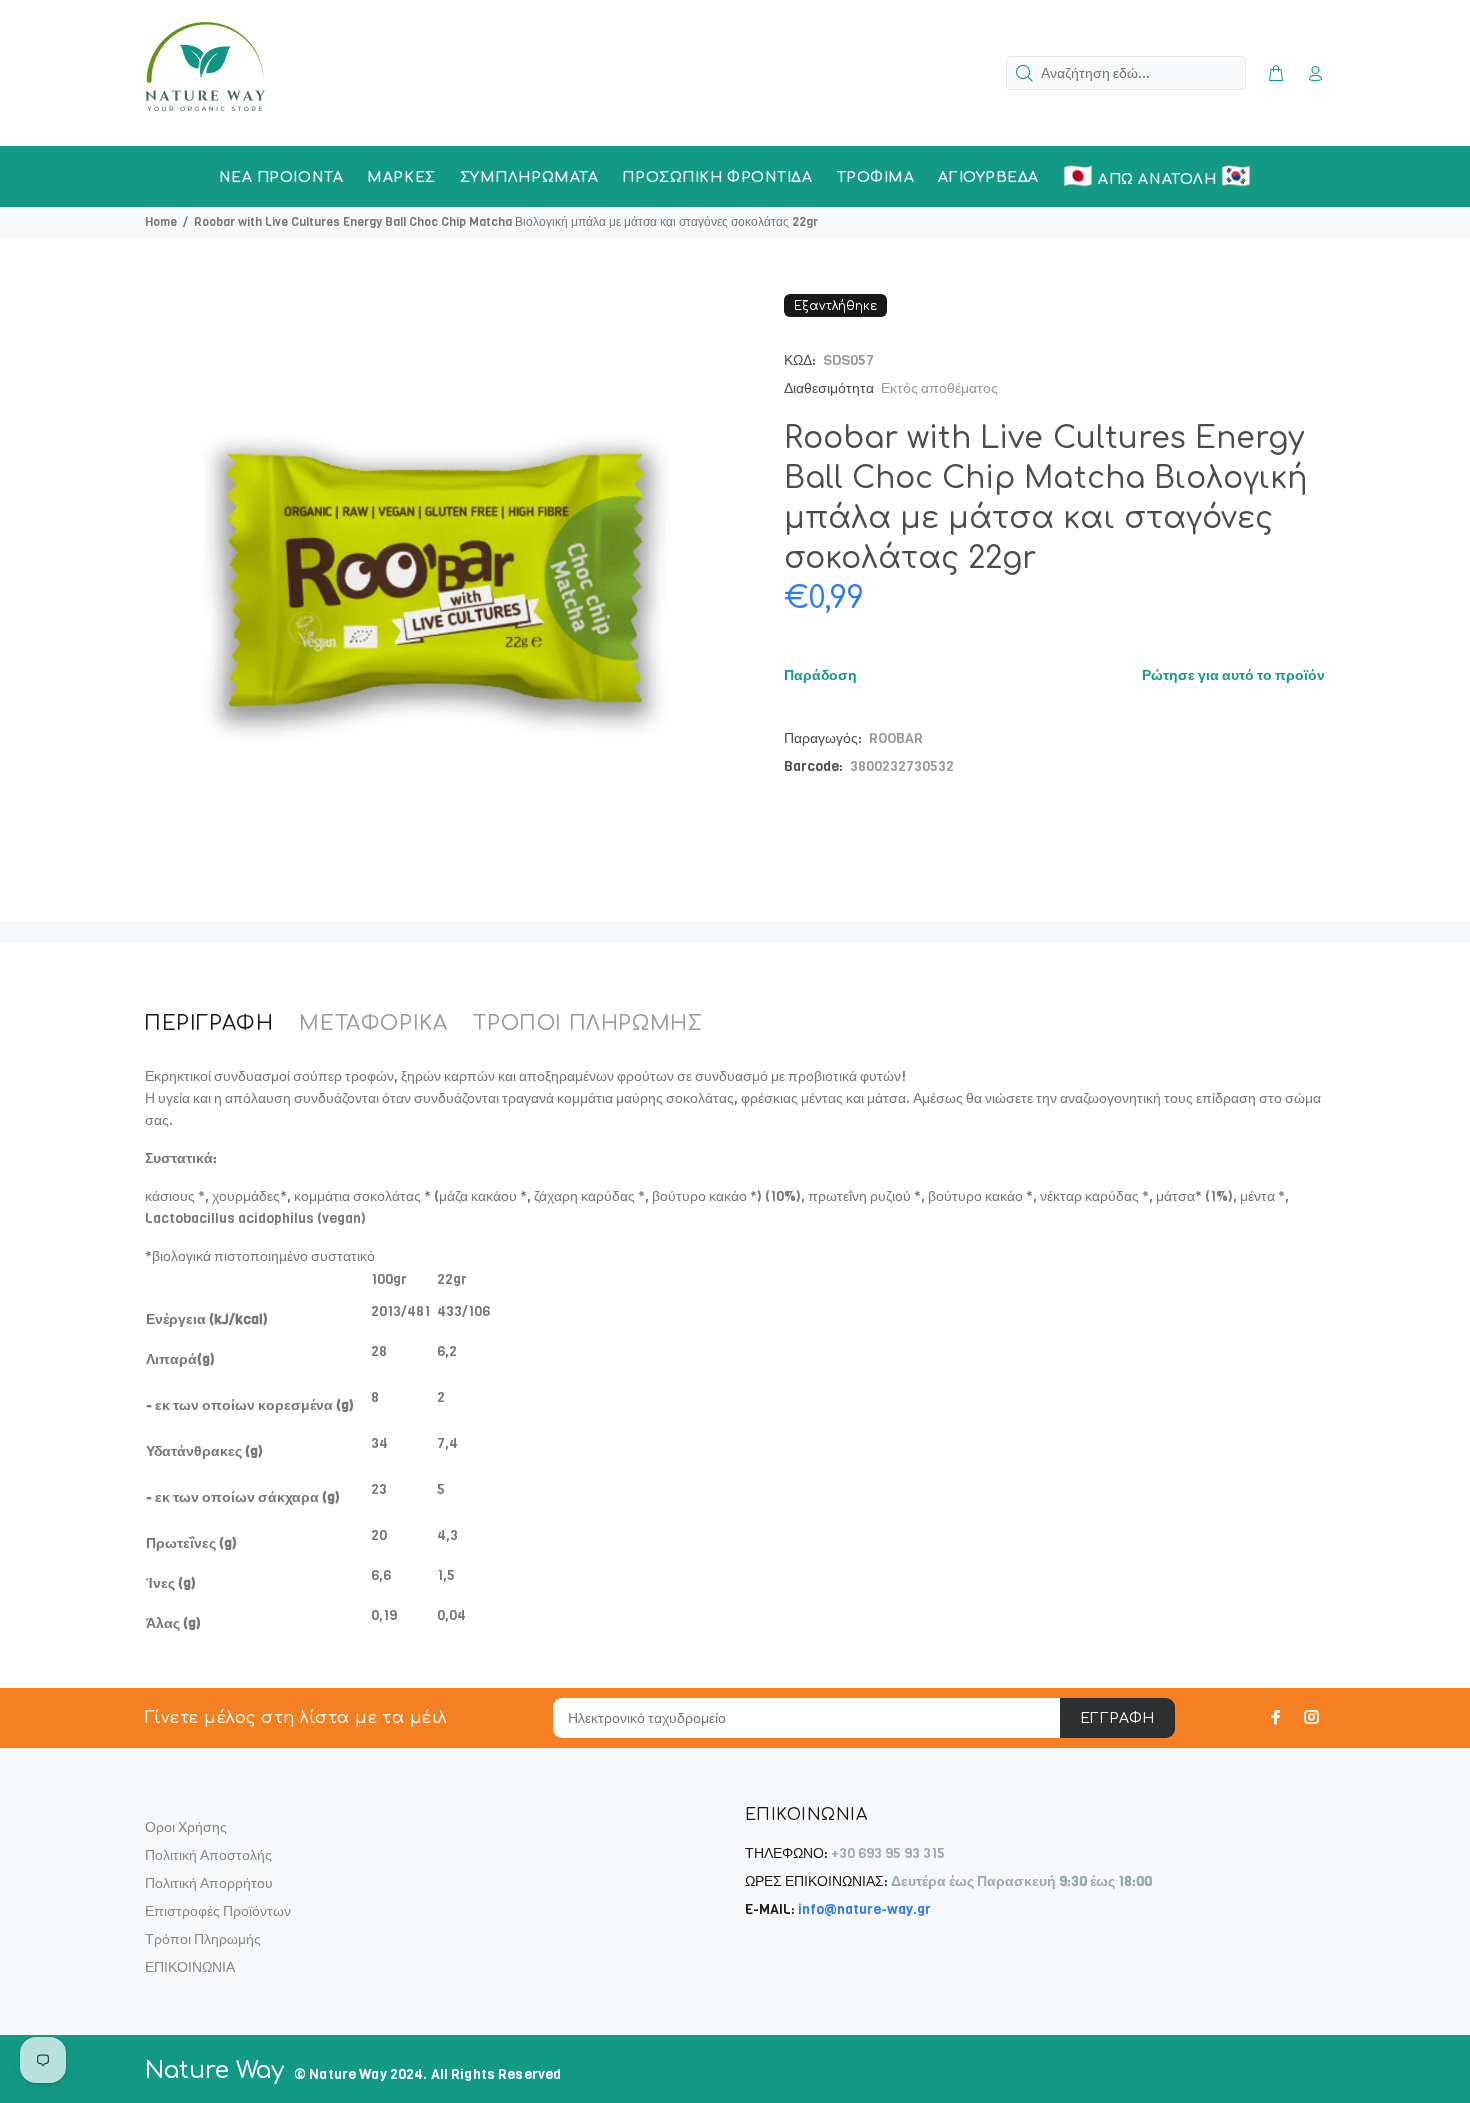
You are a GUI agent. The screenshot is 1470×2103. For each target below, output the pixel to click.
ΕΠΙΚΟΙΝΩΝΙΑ (190, 1967)
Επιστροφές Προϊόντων (218, 1911)
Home (161, 222)
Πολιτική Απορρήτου (209, 1883)
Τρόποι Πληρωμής (203, 1939)
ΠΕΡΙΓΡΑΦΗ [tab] (208, 1023)
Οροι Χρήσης (186, 1827)
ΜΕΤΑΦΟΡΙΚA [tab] (373, 1023)
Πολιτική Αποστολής (208, 1855)
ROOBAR (896, 738)
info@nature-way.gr (864, 1909)
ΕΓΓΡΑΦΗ (1117, 1718)
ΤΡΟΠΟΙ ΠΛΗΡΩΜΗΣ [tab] (587, 1023)
